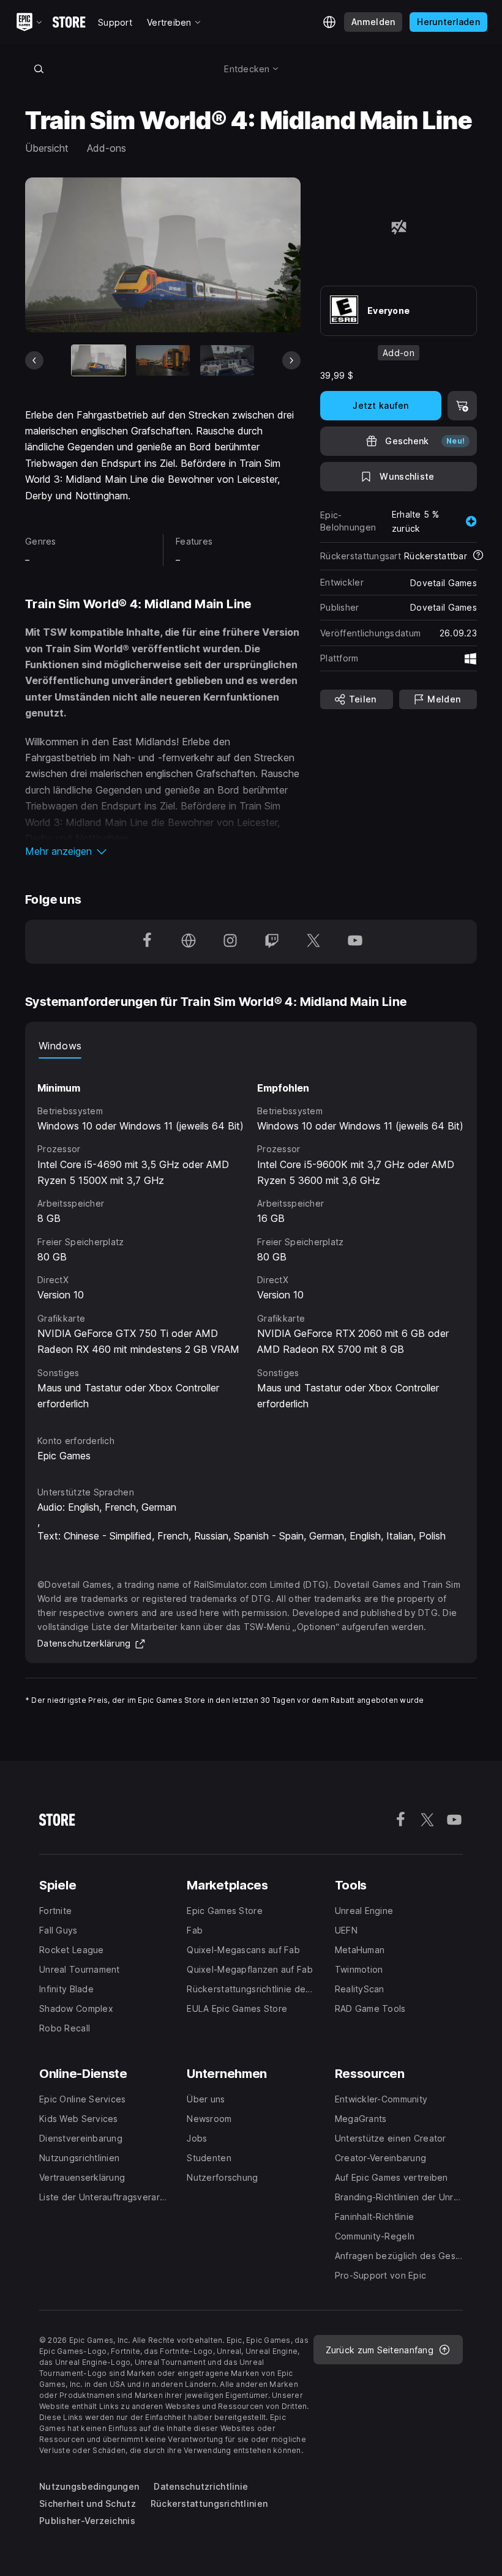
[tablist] (251, 1046)
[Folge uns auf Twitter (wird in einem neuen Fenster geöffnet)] (313, 942)
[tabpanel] (251, 1235)
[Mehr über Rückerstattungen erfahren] (478, 556)
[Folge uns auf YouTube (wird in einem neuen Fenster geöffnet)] (355, 942)
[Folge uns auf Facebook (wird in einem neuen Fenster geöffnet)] (147, 942)
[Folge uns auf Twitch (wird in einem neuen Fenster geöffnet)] (272, 942)
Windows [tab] (60, 1046)
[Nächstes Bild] (291, 360)
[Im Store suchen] (39, 69)
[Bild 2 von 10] (163, 360)
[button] (163, 851)
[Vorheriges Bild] (34, 360)
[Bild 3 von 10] (227, 360)
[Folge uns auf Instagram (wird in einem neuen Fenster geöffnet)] (230, 942)
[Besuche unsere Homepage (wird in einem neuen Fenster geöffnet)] (189, 942)
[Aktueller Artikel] (99, 360)
